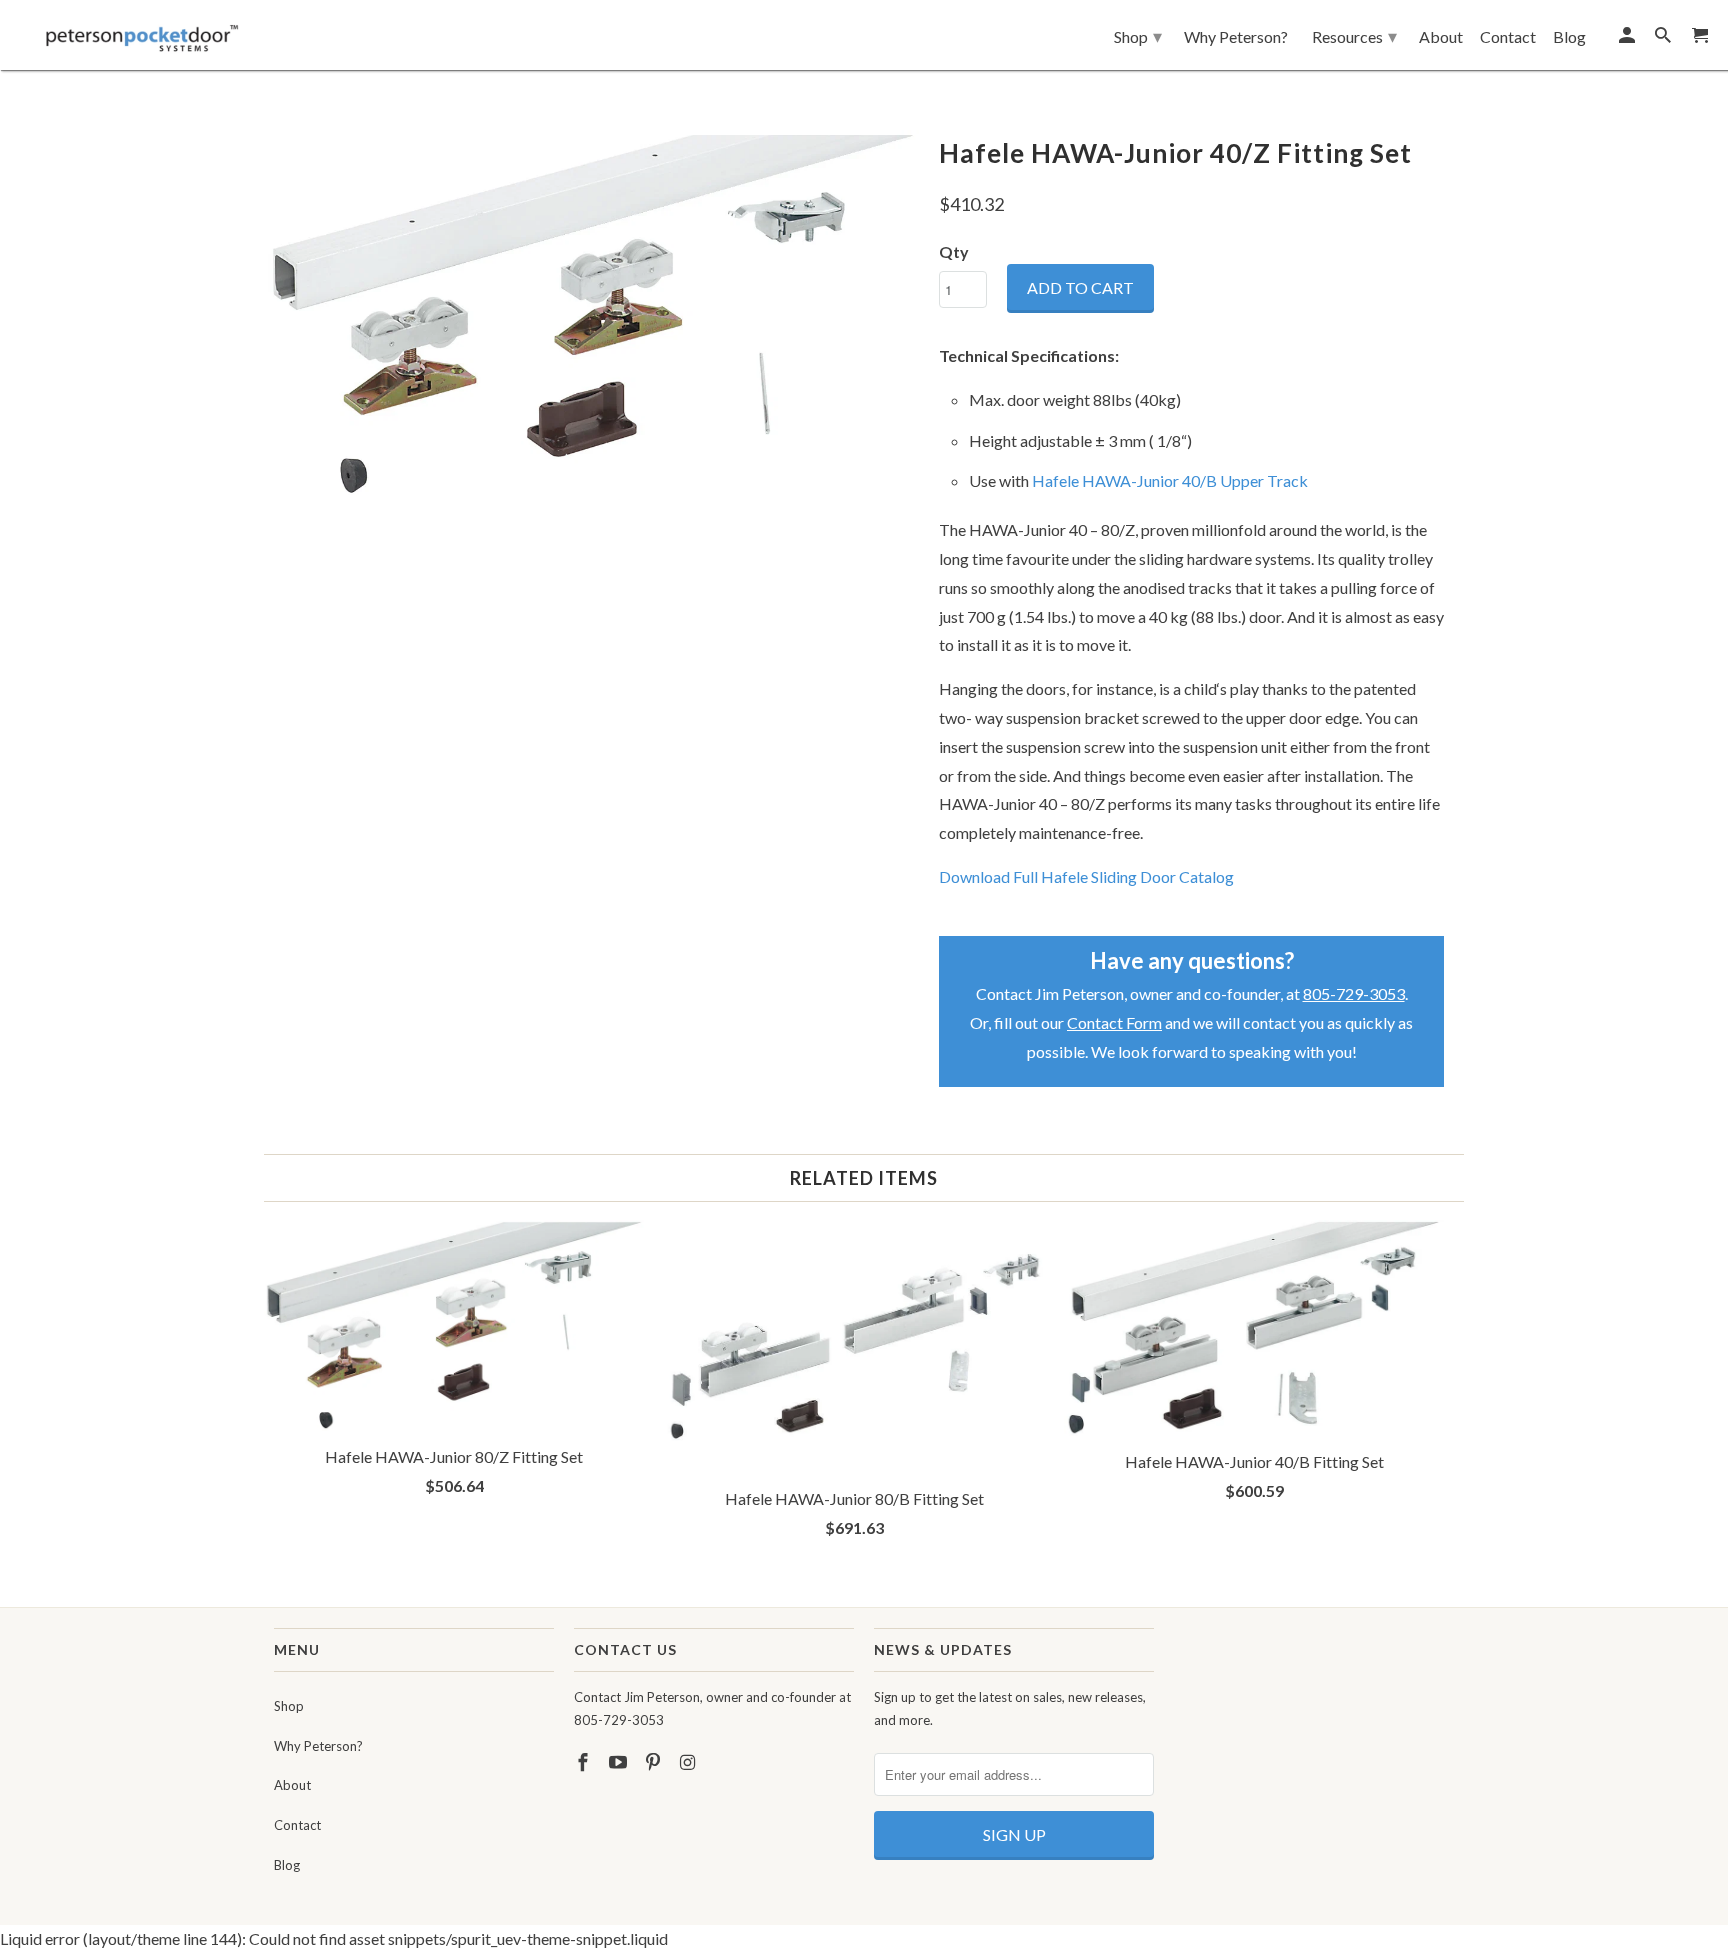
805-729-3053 (1354, 993)
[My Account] (1628, 39)
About (292, 1785)
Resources (1354, 36)
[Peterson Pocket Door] (142, 33)
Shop (289, 1706)
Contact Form (1114, 1022)
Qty (954, 251)
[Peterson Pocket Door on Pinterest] (655, 1762)
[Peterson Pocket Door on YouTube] (620, 1762)
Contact (297, 1825)
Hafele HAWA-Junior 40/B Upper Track (1170, 480)
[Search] (1664, 39)
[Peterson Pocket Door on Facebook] (585, 1762)
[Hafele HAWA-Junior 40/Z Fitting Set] (591, 314)
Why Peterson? (318, 1746)
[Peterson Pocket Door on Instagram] (689, 1762)
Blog (287, 1865)
